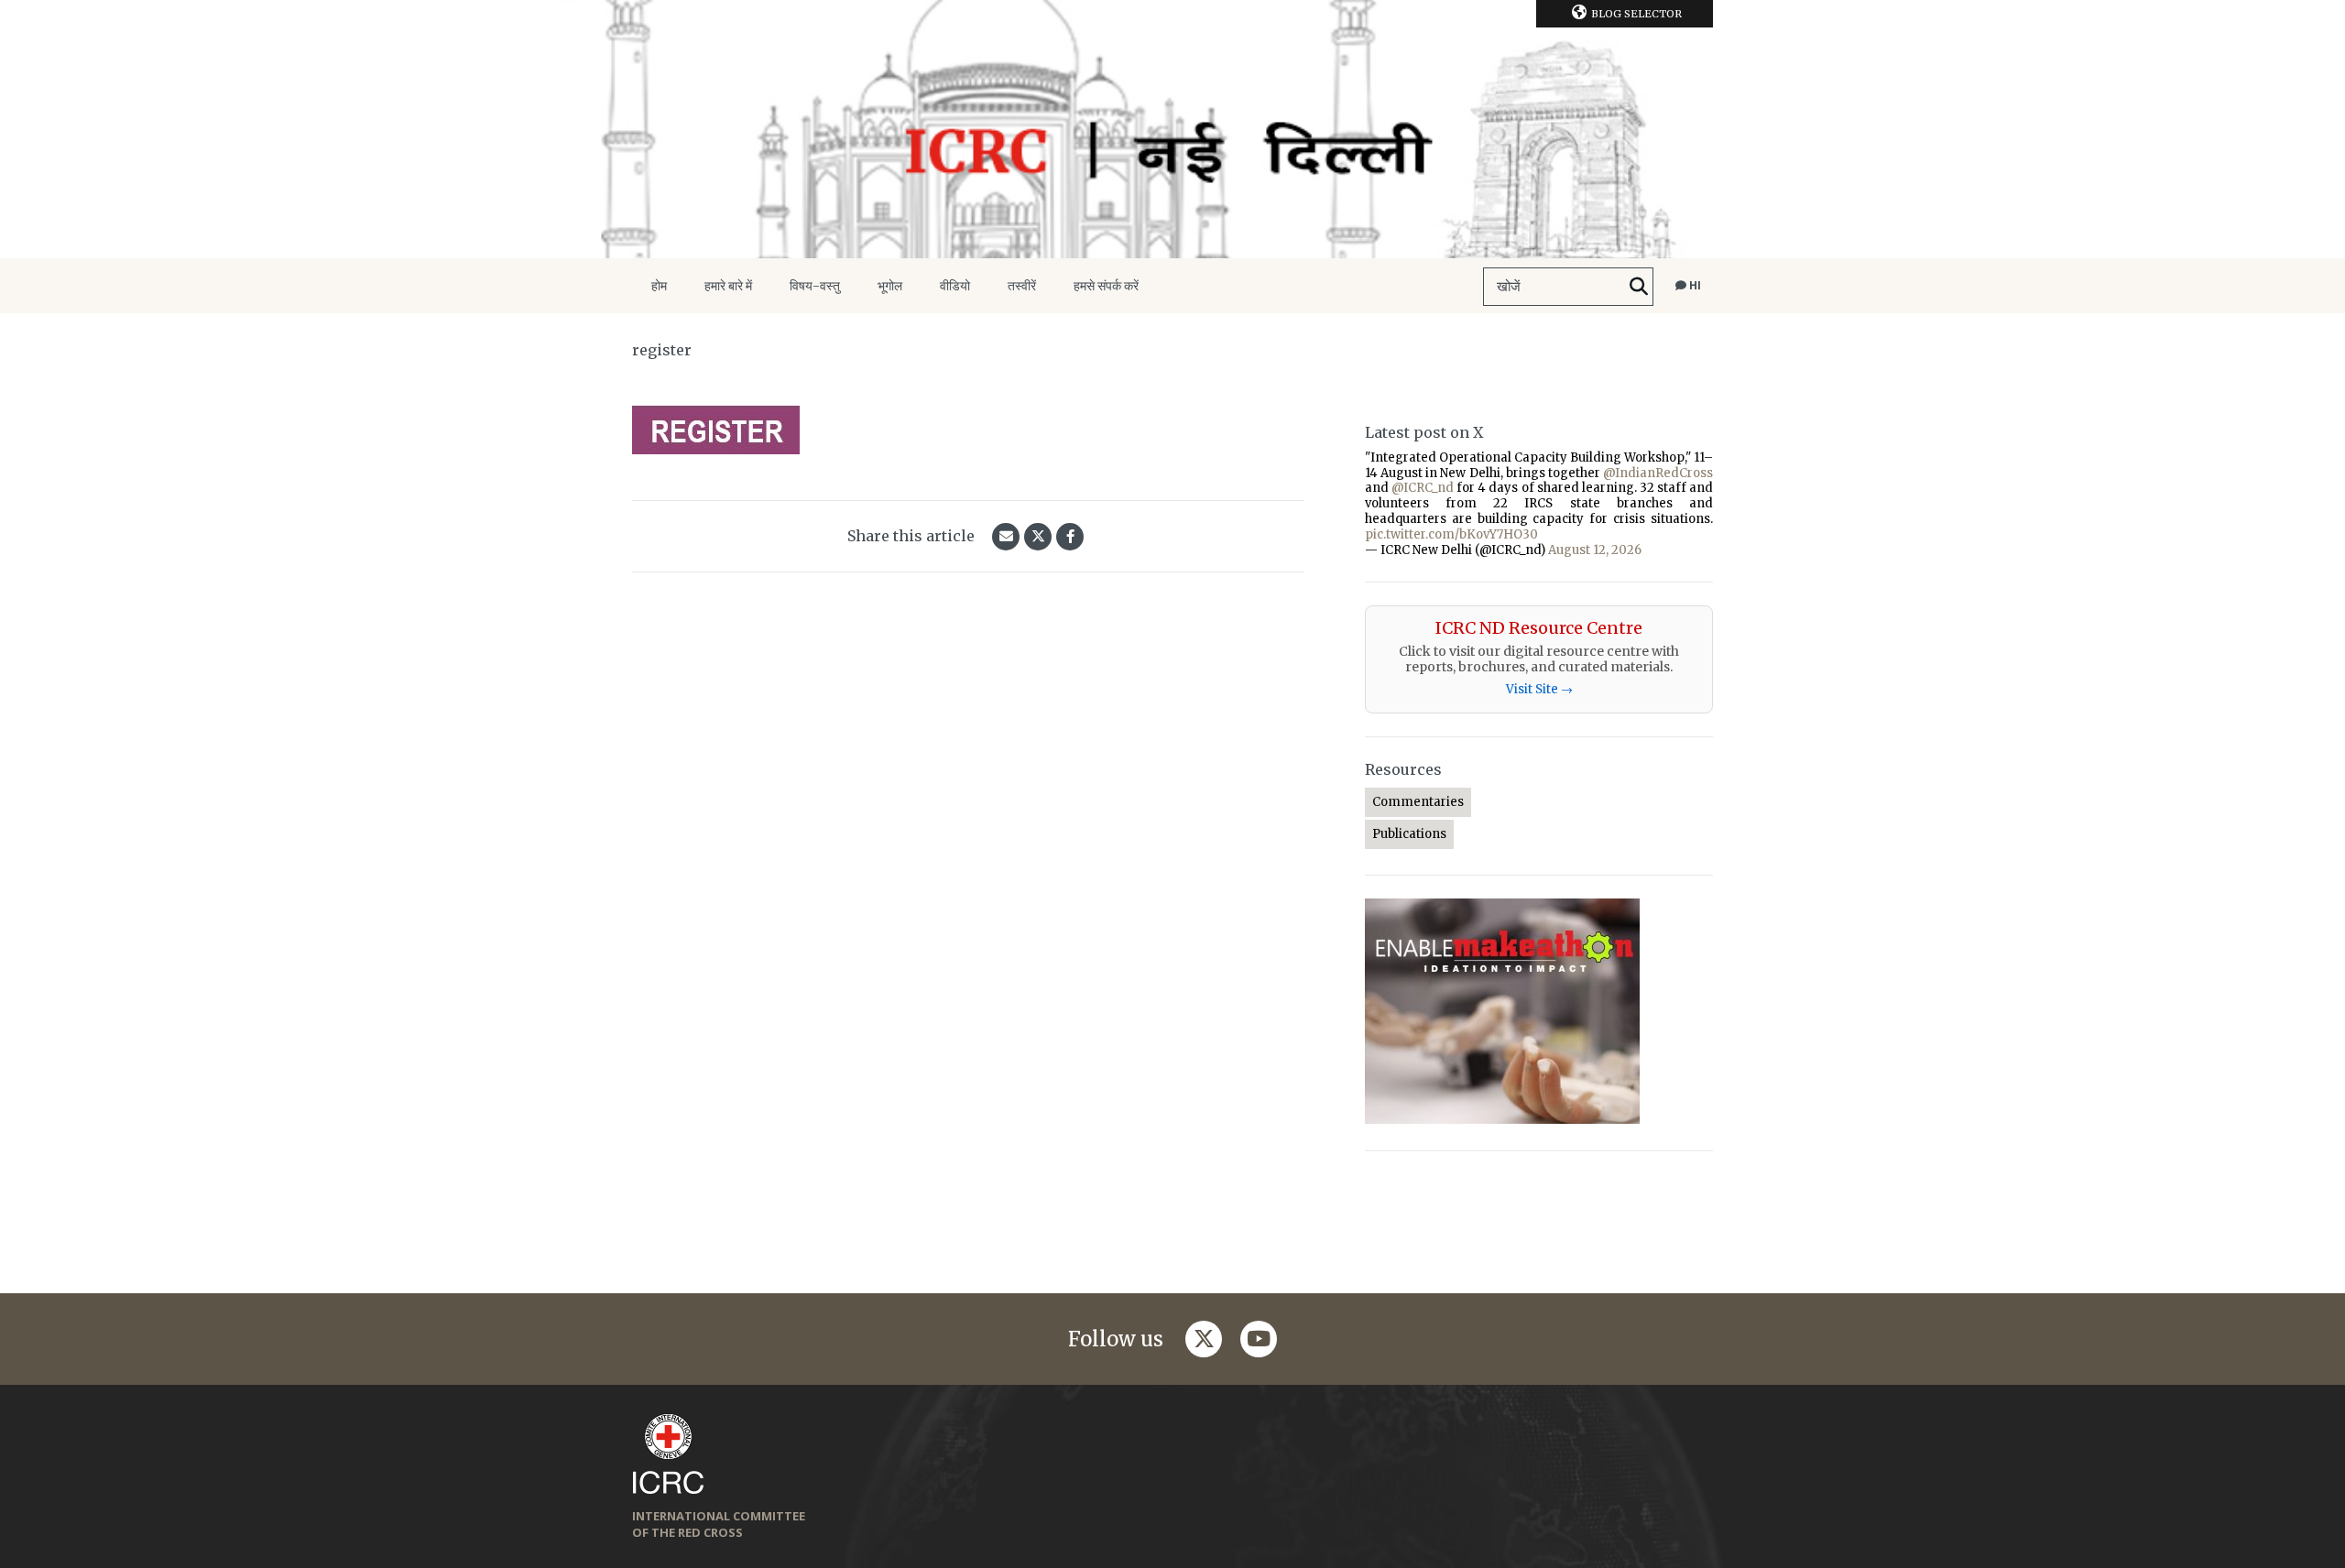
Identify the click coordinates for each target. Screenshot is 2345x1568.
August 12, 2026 (1595, 550)
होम (659, 286)
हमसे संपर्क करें (1106, 286)
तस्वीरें (1022, 286)
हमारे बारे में (728, 286)
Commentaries (1418, 802)
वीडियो (955, 286)
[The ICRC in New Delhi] (1172, 129)
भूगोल (890, 286)
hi (1694, 285)
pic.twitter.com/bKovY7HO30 (1451, 534)
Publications (1409, 834)
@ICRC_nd (1423, 488)
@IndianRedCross (1658, 473)
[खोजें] (1639, 287)
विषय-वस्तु (815, 286)
